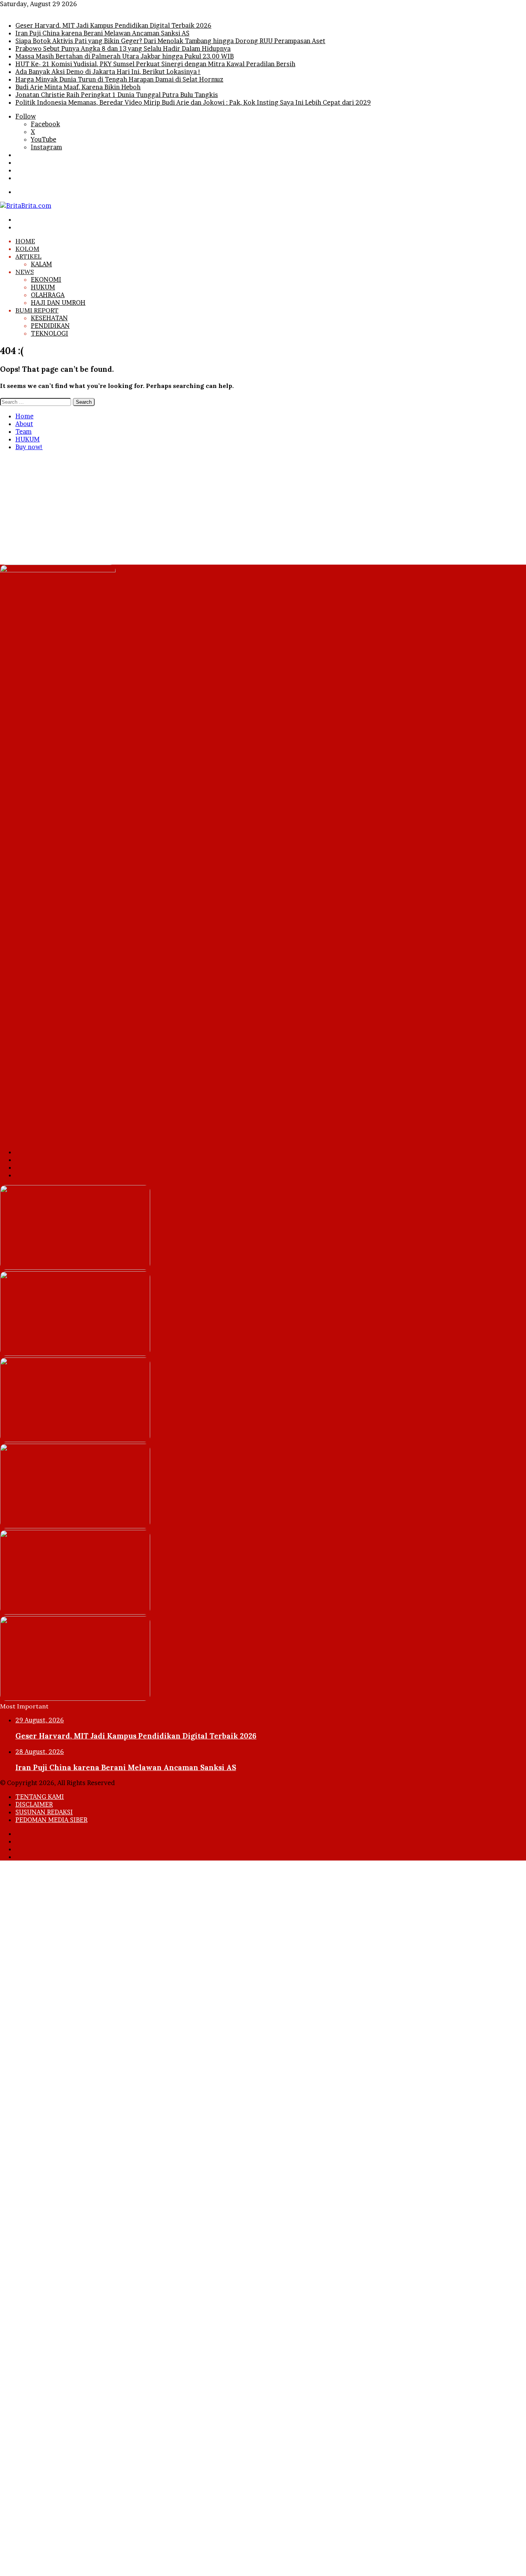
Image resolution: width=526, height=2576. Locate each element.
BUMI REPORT (37, 310)
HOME (25, 241)
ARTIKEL (28, 256)
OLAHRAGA (48, 295)
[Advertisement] (231, 511)
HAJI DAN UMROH (58, 303)
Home (24, 416)
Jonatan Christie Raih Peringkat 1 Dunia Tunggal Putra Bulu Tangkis (117, 95)
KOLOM (27, 249)
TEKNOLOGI (49, 333)
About (24, 424)
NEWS (25, 272)
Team (23, 431)
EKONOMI (46, 279)
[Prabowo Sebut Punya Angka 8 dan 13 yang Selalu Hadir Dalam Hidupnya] (75, 1526)
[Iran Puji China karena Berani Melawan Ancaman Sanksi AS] (75, 1354)
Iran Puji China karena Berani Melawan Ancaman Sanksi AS (102, 33)
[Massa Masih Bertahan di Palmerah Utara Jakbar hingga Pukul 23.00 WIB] (75, 1612)
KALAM (41, 264)
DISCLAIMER (34, 1804)
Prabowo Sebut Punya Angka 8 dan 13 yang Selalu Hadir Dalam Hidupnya (123, 48)
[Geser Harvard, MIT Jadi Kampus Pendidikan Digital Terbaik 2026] (75, 1267)
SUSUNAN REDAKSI (44, 1812)
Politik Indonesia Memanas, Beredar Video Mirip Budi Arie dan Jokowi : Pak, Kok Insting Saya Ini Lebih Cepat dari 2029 (193, 102)
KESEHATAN (49, 318)
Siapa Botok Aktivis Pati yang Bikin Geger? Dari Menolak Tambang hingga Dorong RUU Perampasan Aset (170, 41)
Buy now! (29, 447)
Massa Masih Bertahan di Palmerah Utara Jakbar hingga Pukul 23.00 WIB (125, 56)
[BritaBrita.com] (26, 206)
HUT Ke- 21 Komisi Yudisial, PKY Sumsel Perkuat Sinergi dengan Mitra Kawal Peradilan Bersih (155, 64)
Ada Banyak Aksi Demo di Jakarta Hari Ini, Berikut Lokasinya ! (108, 72)
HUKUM (43, 287)
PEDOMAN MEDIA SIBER (51, 1820)
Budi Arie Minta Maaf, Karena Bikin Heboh (78, 87)
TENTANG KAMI (40, 1797)
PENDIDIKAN (50, 326)
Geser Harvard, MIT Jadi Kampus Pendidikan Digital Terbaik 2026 (113, 25)
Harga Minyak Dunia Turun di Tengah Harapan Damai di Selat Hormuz (119, 79)
